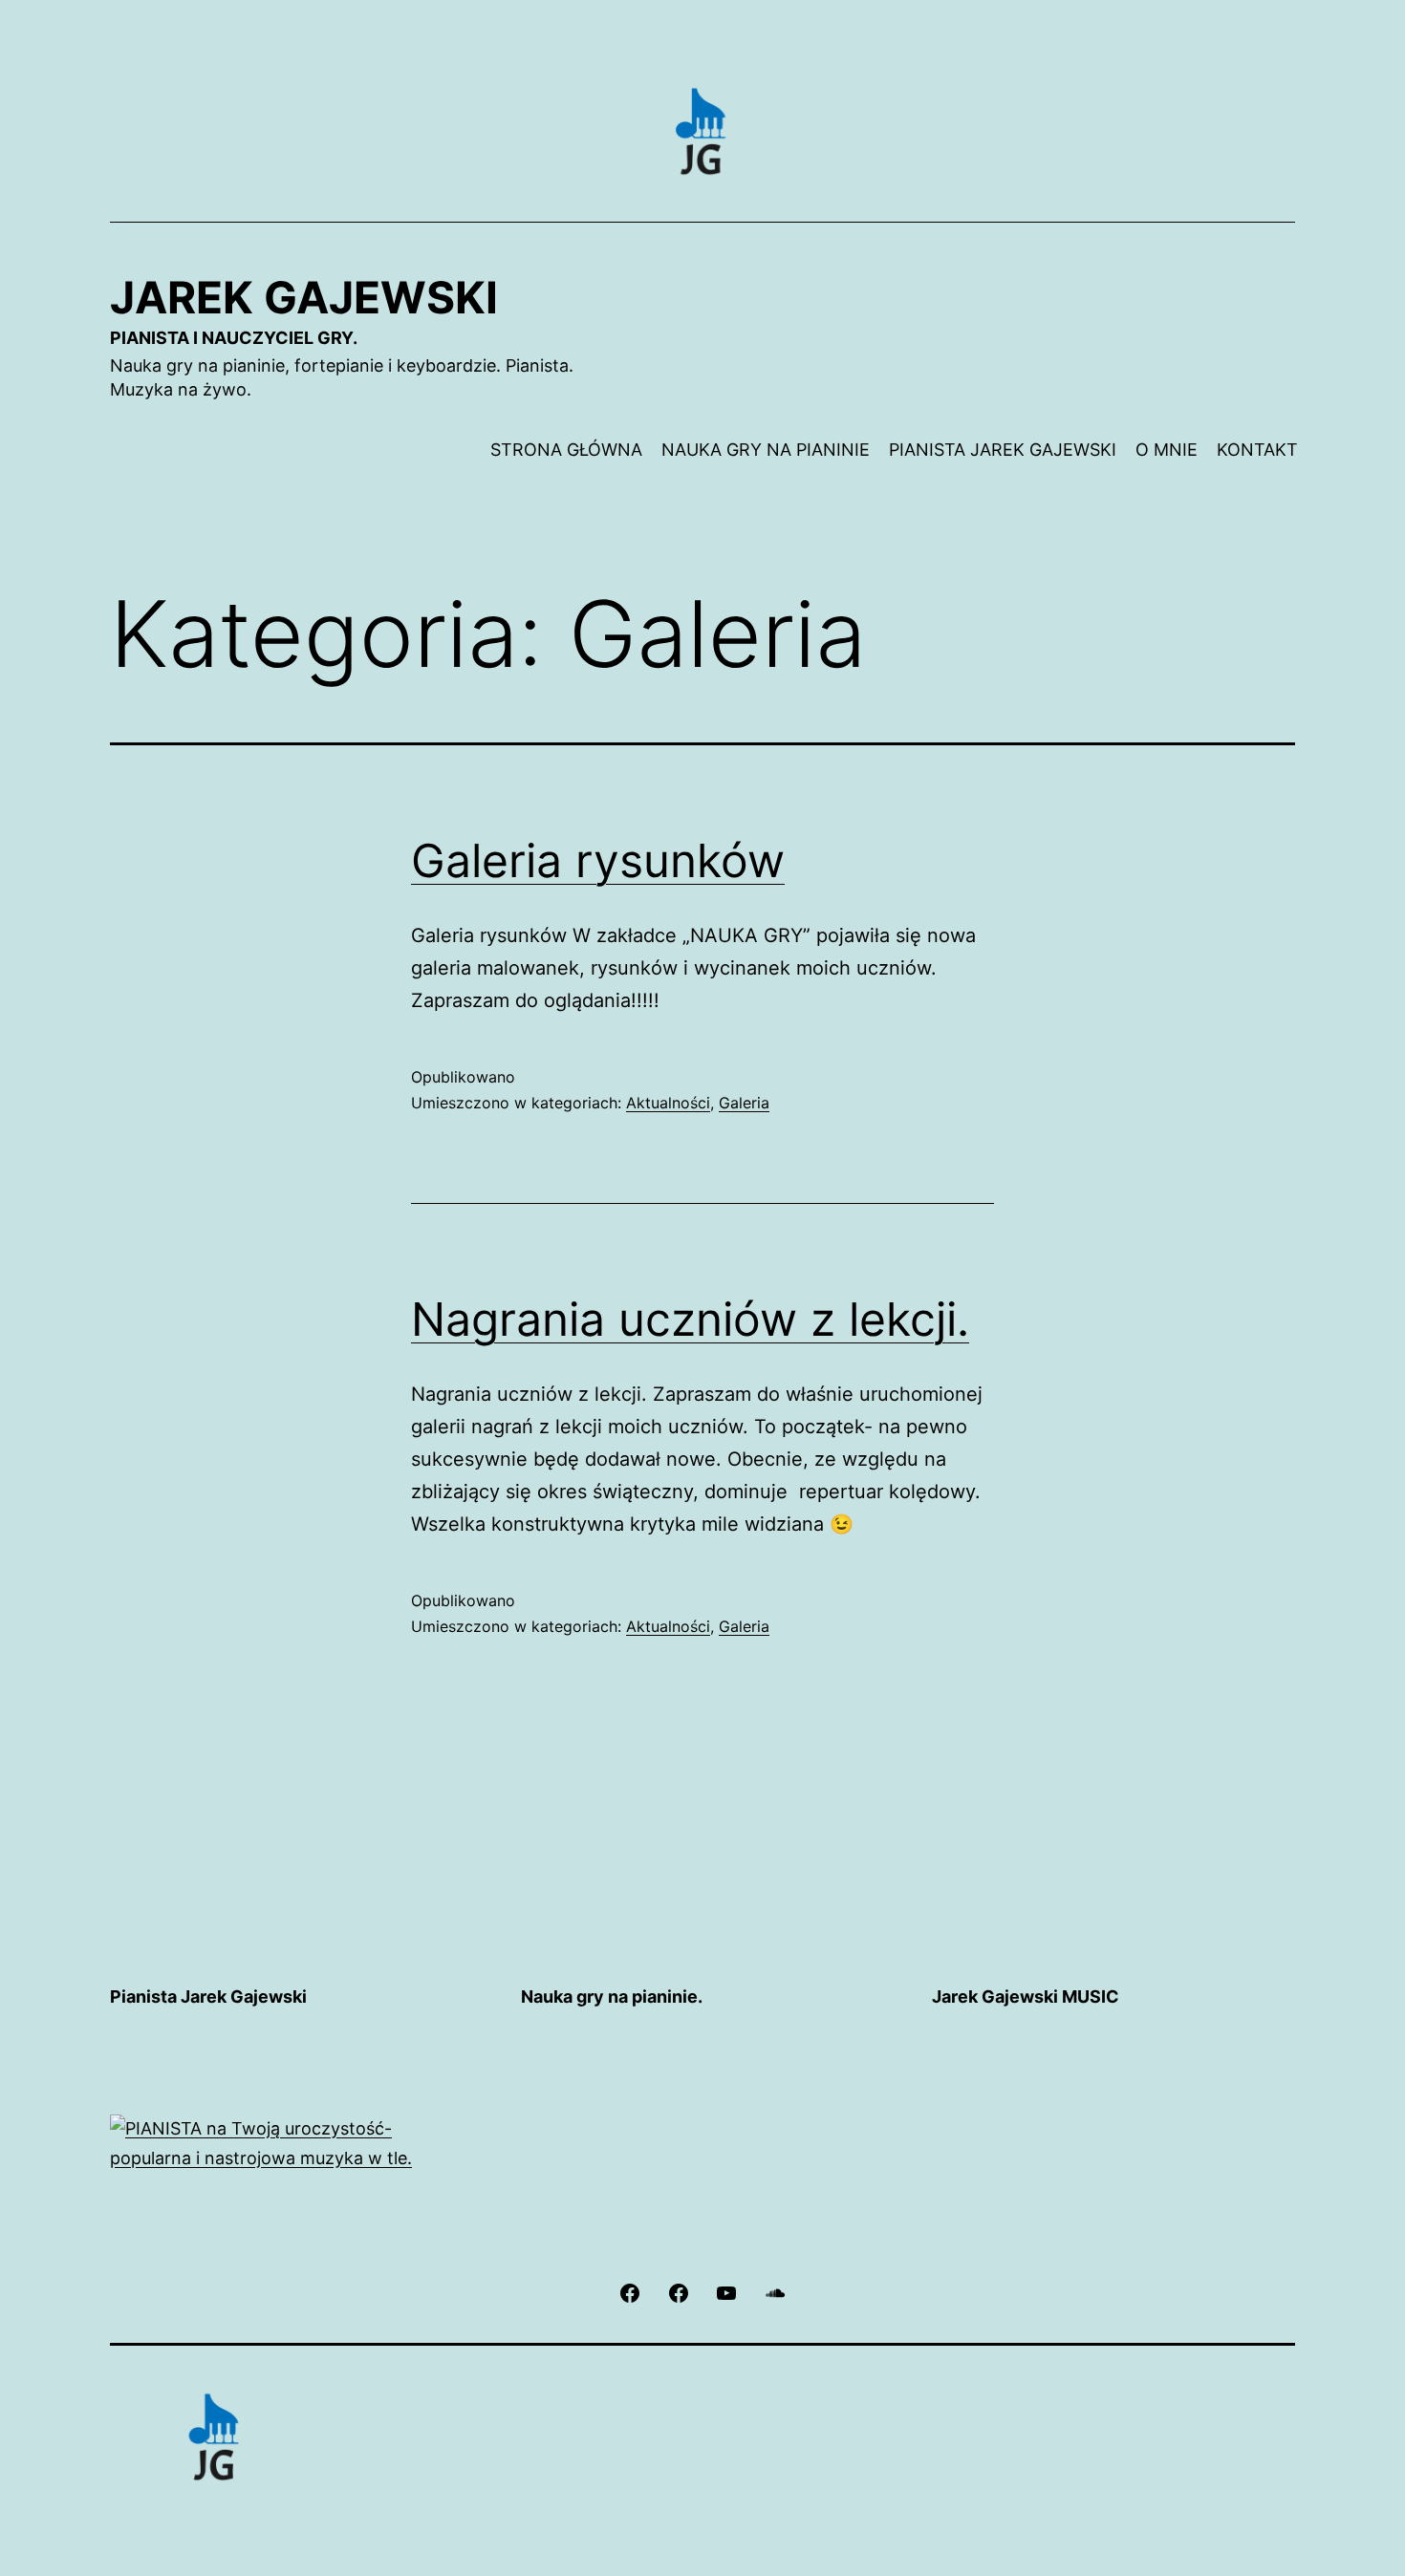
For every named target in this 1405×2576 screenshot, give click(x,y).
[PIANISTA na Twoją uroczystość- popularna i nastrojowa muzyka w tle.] (292, 2143)
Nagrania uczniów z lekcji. (690, 1319)
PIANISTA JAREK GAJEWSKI (1003, 450)
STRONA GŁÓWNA (566, 450)
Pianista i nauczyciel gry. (234, 338)
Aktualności (668, 1103)
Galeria (744, 1103)
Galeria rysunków (598, 860)
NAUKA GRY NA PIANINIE (766, 450)
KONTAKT (1257, 450)
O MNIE (1167, 450)
